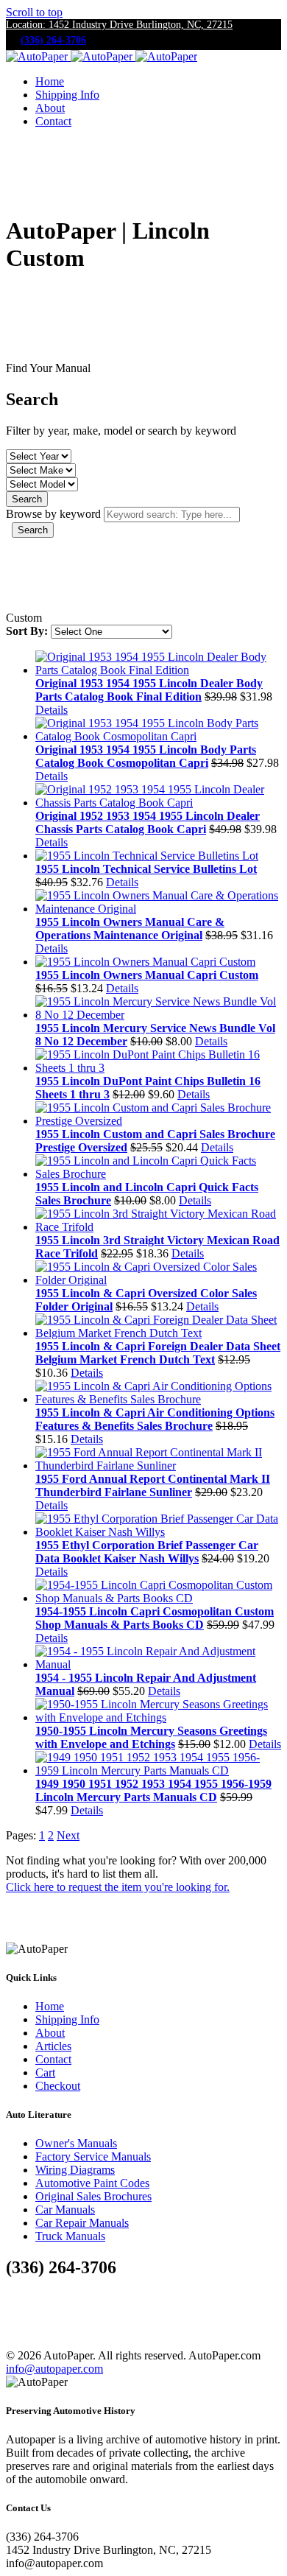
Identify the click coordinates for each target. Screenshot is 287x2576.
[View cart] (18, 152)
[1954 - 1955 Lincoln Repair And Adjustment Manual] (158, 1664)
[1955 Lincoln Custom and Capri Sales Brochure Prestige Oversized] (158, 1121)
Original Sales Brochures (93, 2196)
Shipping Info (67, 95)
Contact (53, 121)
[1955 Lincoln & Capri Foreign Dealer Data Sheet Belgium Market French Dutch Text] (158, 1333)
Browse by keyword (53, 514)
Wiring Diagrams (75, 2170)
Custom (24, 618)
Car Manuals (65, 2210)
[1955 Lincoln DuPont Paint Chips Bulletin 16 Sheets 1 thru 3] (158, 1068)
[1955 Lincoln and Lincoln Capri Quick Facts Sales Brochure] (158, 1174)
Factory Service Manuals (93, 2156)
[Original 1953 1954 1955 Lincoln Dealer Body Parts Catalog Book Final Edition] (158, 670)
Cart (45, 2073)
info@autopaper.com (54, 2369)
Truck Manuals (70, 2236)
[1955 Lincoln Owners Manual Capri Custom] (145, 962)
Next (68, 1835)
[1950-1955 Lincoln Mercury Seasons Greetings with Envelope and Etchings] (158, 1717)
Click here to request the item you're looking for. (118, 1887)
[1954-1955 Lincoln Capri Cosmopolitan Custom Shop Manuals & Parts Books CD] (158, 1598)
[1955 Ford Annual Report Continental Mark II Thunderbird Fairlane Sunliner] (158, 1466)
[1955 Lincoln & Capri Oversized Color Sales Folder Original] (158, 1280)
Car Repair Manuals (82, 2223)
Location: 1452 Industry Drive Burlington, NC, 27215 (119, 25)
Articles (53, 2046)
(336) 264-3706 (53, 40)
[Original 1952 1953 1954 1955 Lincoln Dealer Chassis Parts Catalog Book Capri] (158, 803)
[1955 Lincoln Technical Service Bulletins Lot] (147, 856)
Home (50, 81)
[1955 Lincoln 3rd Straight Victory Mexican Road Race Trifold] (158, 1227)
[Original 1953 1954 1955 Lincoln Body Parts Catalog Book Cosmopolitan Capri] (158, 736)
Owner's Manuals (76, 2143)
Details (52, 710)
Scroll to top (34, 12)
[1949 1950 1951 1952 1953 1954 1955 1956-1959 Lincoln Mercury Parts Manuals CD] (158, 1770)
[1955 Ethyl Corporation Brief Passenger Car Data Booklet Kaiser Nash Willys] (158, 1532)
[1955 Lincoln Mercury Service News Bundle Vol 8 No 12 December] (158, 1015)
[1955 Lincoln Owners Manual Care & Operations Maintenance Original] (158, 909)
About (50, 108)
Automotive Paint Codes (92, 2183)
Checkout (58, 2086)
